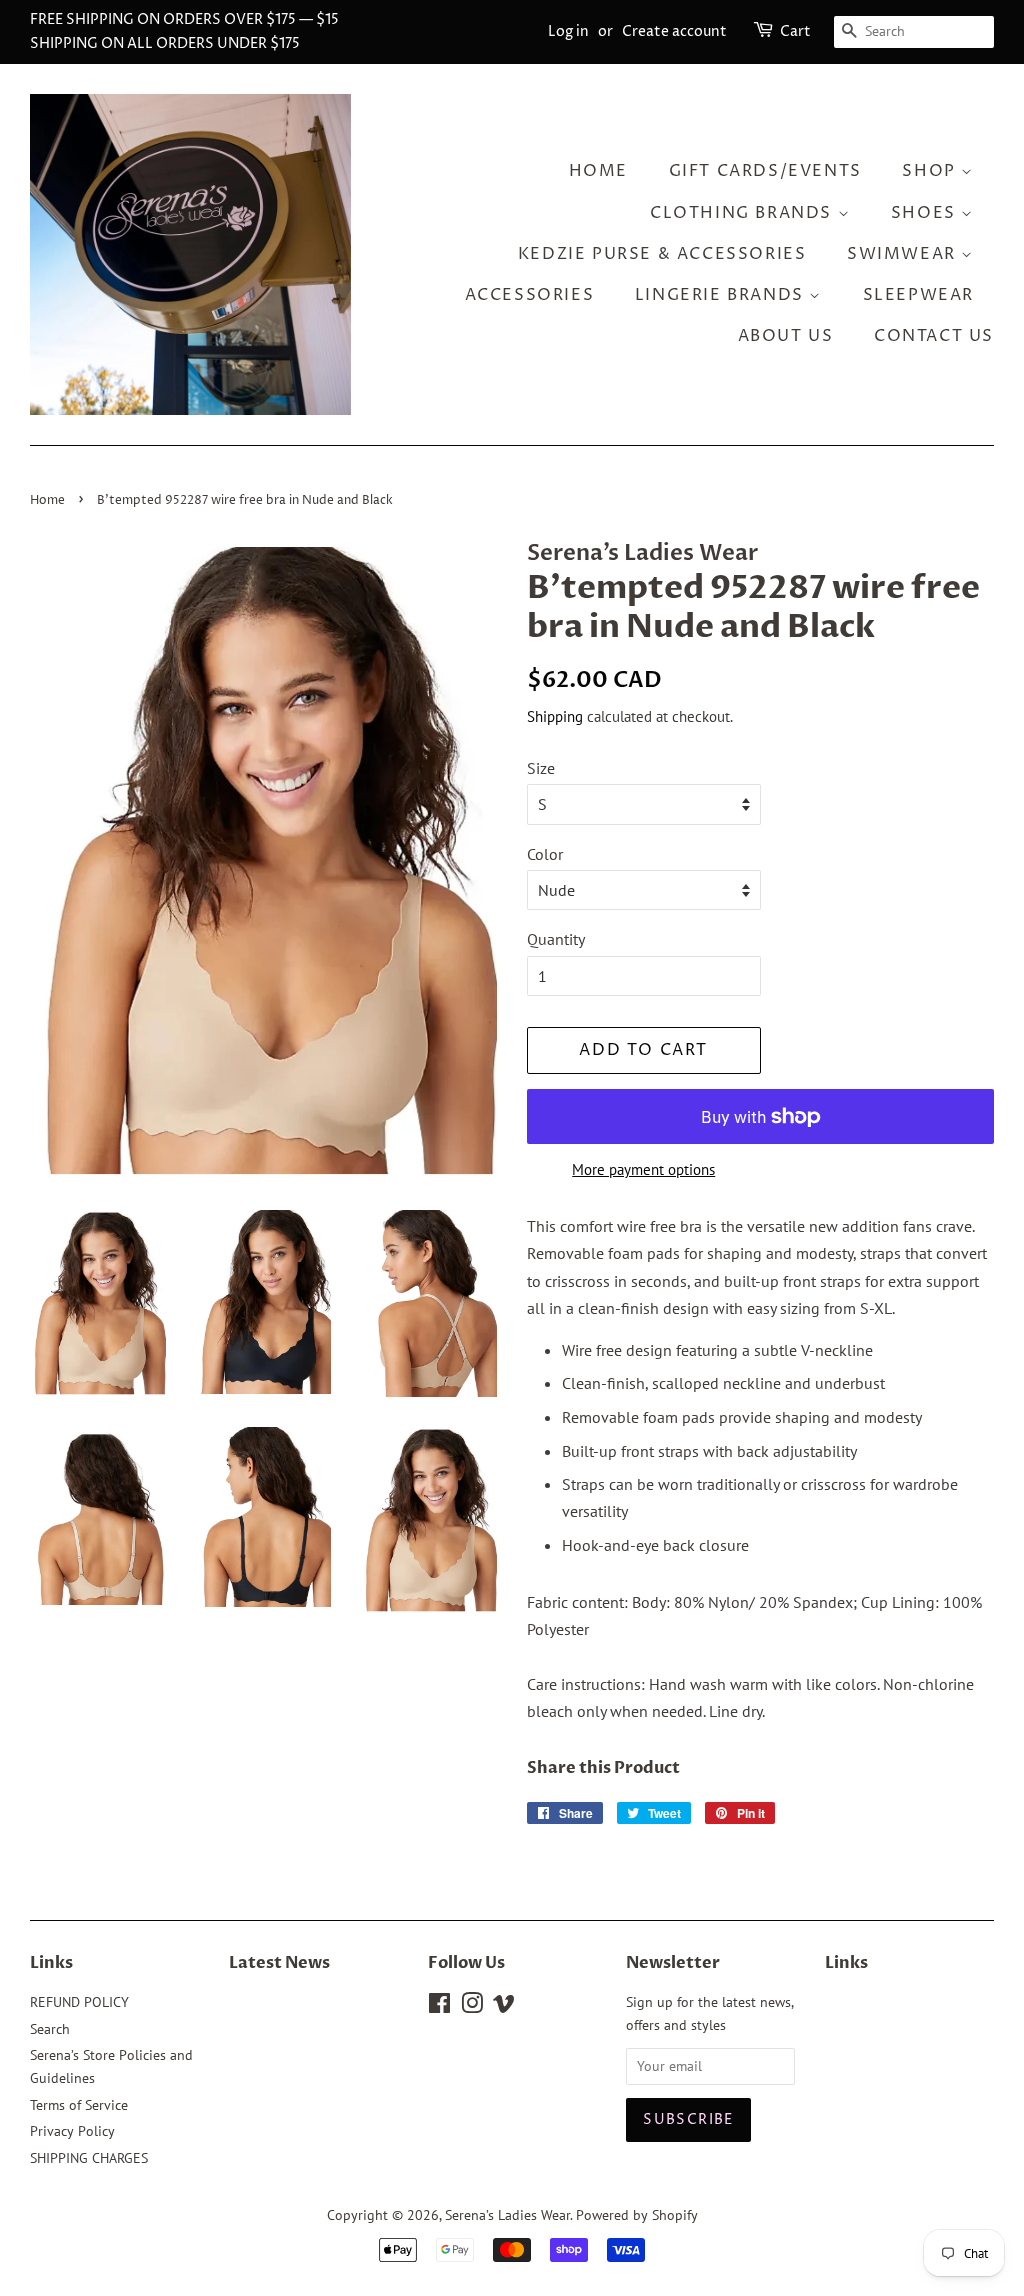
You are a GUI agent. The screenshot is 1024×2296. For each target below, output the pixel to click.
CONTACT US (934, 336)
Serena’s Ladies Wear (507, 2215)
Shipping (555, 716)
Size (541, 768)
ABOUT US (786, 336)
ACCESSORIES (530, 295)
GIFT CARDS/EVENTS (765, 171)
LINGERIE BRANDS (722, 295)
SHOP (931, 171)
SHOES (926, 213)
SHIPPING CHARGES (89, 2158)
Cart (795, 31)
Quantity (556, 939)
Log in (568, 31)
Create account (674, 31)
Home (47, 500)
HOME (598, 171)
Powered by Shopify (637, 2215)
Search (50, 2029)
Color (545, 854)
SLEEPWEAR (918, 295)
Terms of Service (79, 2105)
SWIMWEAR (904, 254)
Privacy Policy (72, 2131)
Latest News (279, 1963)
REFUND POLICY (79, 2002)
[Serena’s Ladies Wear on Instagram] (472, 2007)
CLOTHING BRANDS (744, 213)
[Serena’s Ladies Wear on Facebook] (439, 2007)
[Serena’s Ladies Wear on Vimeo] (504, 2007)
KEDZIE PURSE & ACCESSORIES (662, 254)
